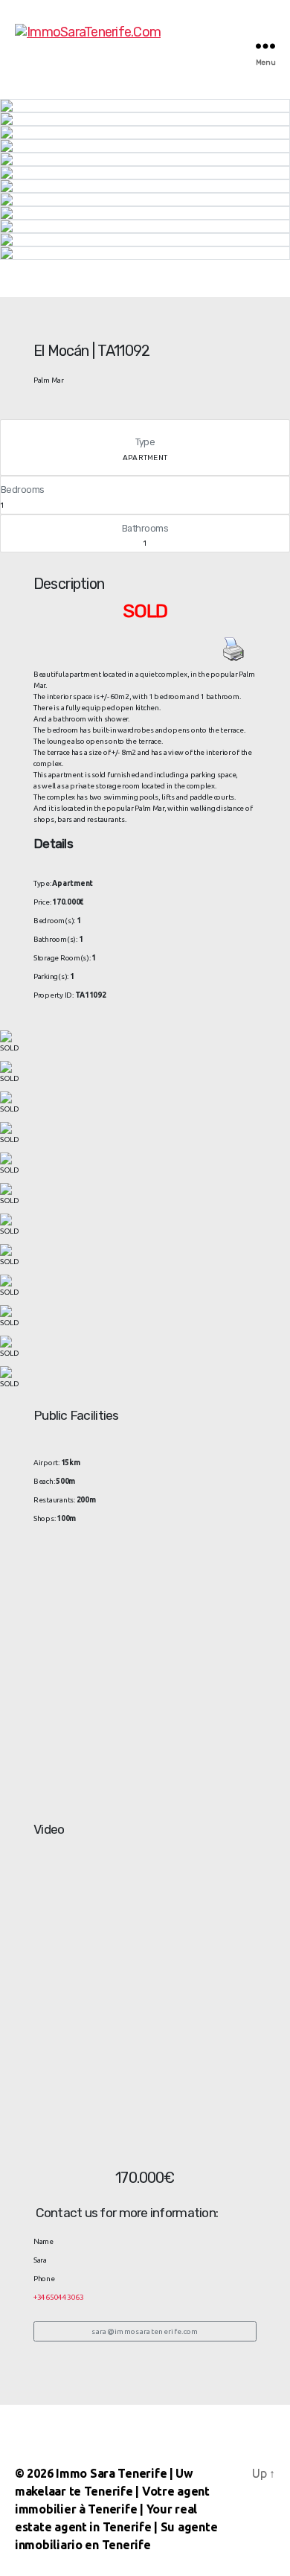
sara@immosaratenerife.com (145, 2331)
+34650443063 (59, 2297)
